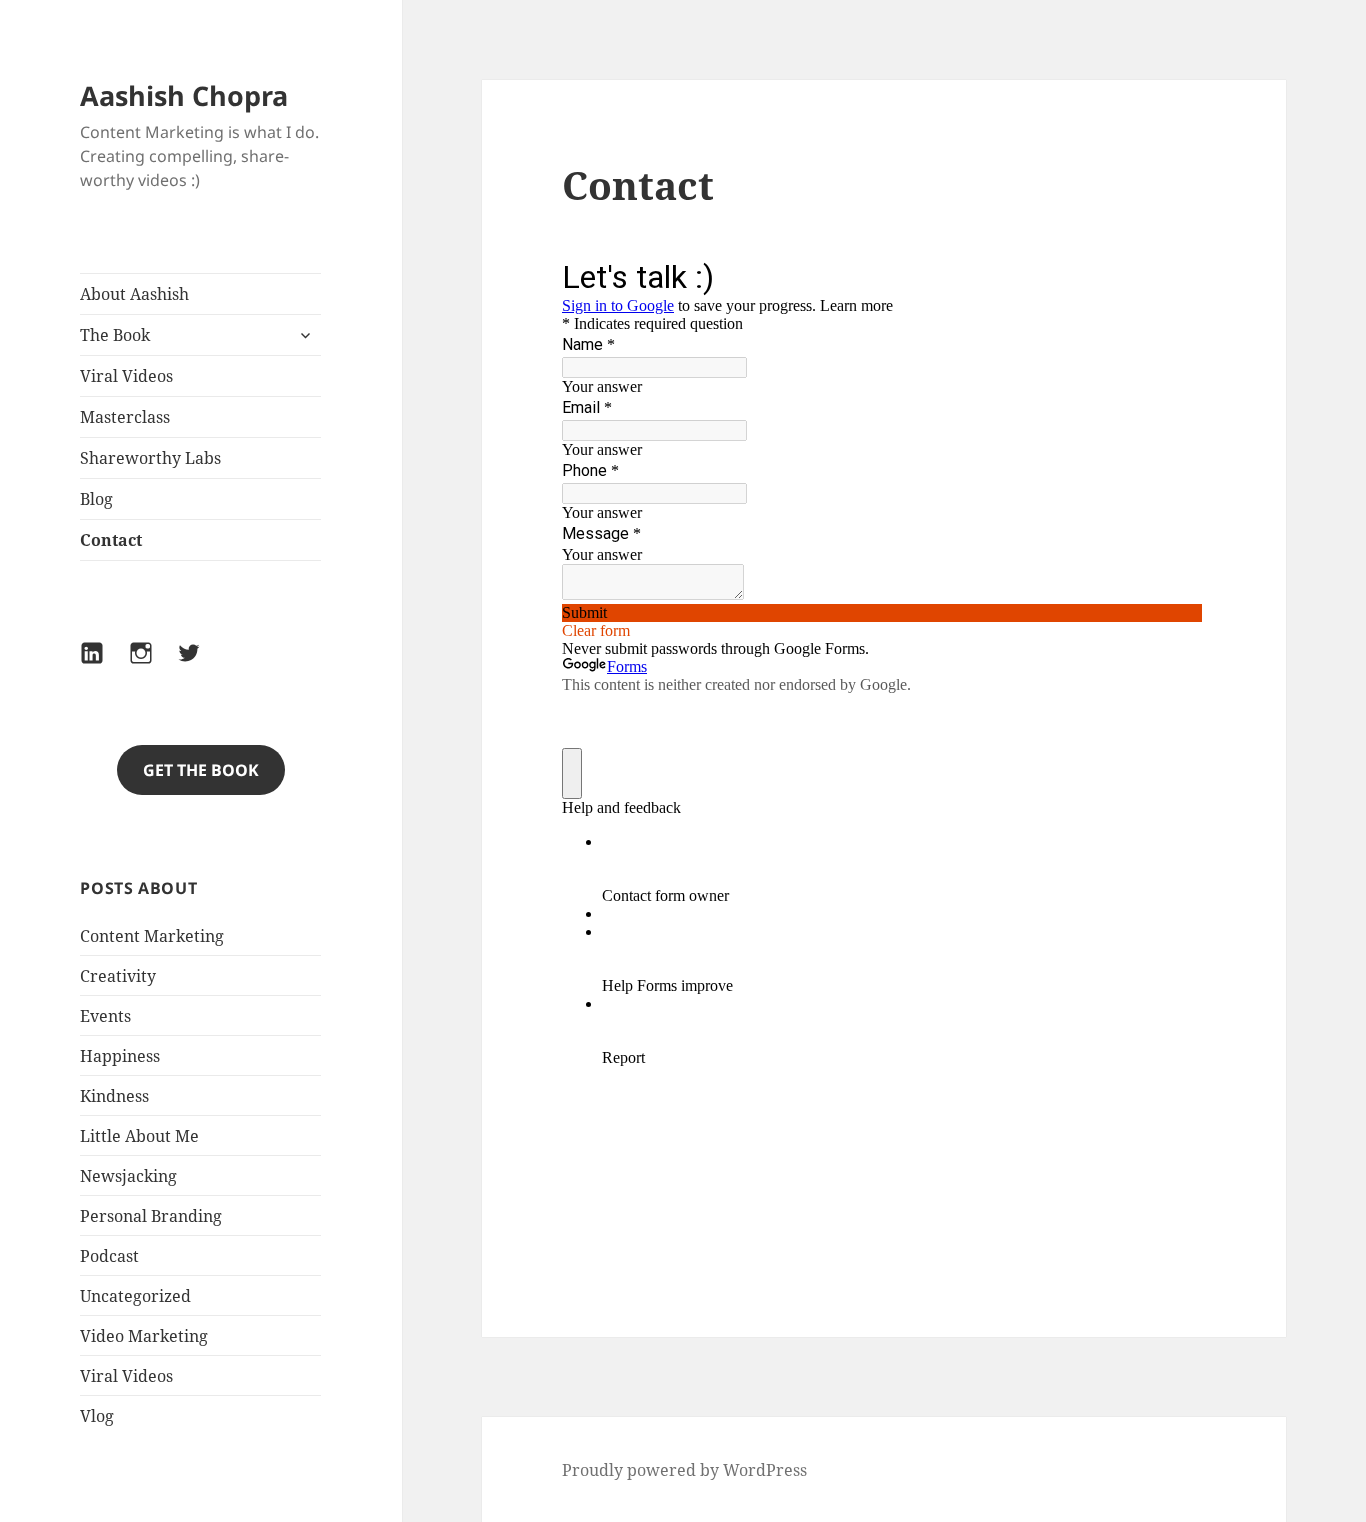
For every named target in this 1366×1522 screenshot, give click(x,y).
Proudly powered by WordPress (684, 1470)
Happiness (120, 1056)
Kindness (114, 1096)
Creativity (118, 976)
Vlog (97, 1416)
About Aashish (134, 294)
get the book (201, 770)
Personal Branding (151, 1216)
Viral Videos (126, 376)
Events (105, 1016)
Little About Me (139, 1136)
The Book (115, 335)
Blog (96, 499)
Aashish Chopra (184, 95)
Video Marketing (144, 1336)
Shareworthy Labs (150, 458)
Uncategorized (135, 1296)
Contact (111, 540)
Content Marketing (152, 936)
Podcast (109, 1256)
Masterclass (125, 417)
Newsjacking (128, 1176)
